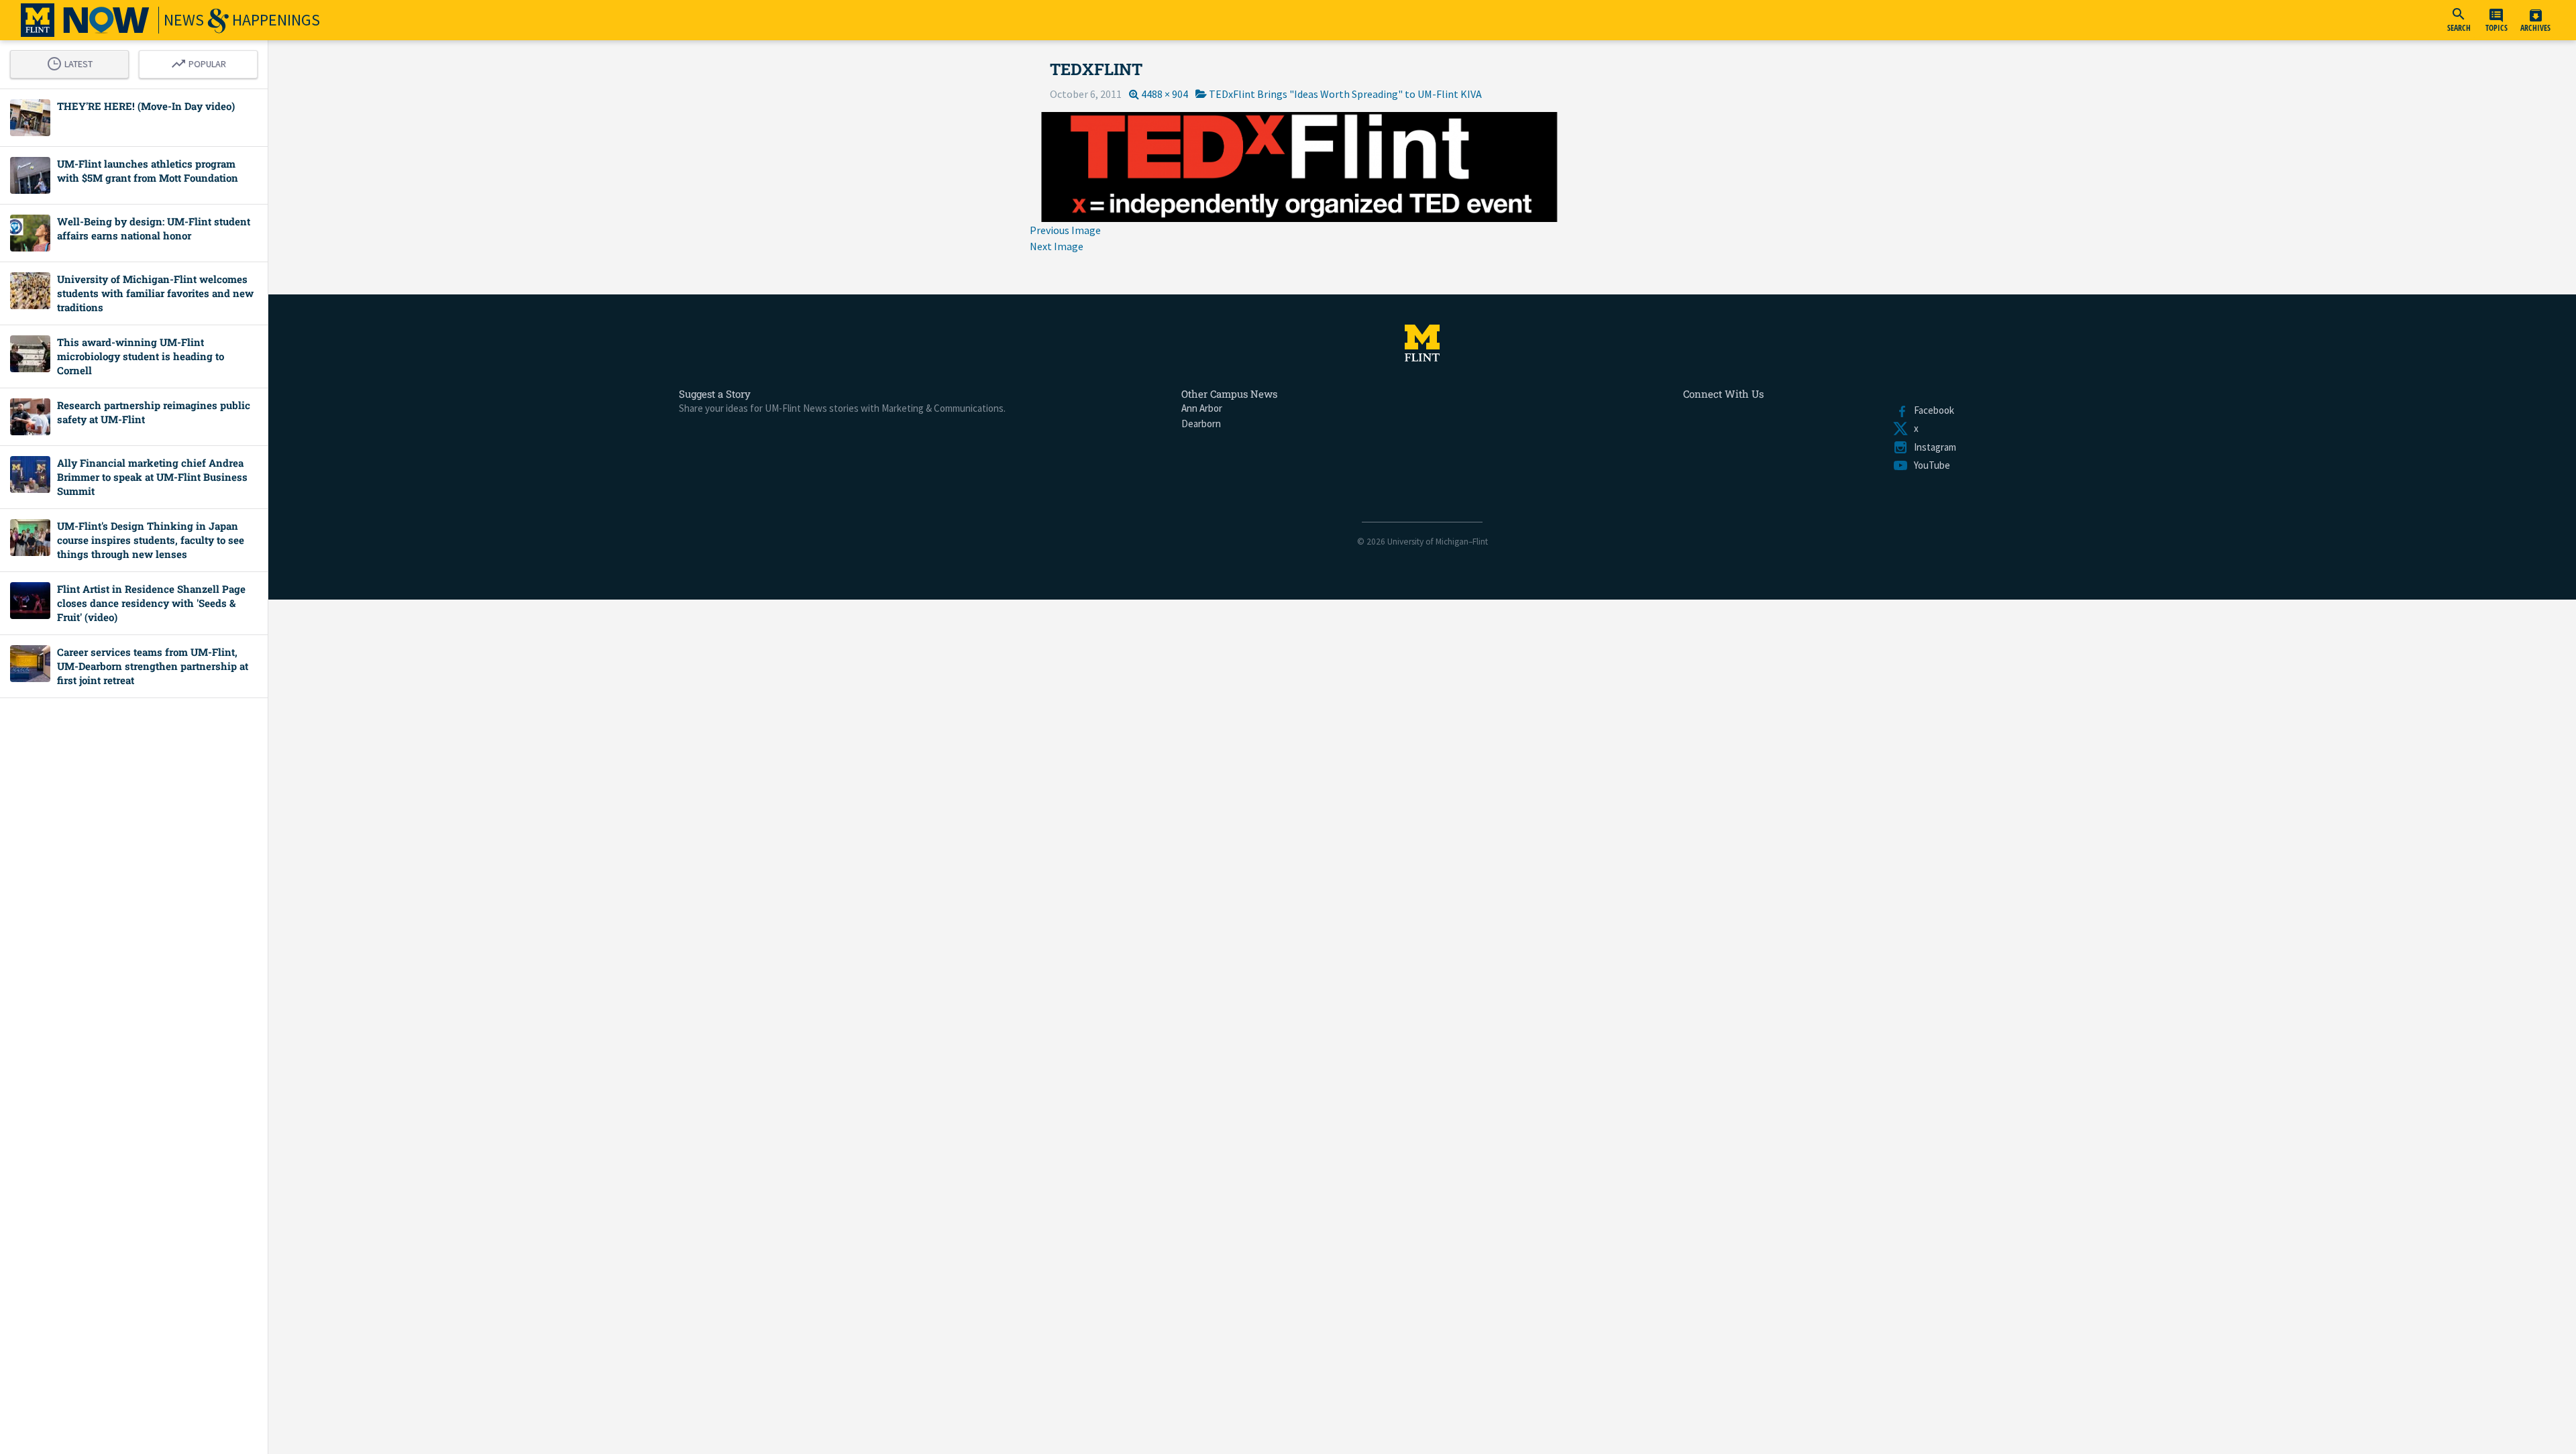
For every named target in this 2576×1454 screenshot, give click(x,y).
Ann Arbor (1202, 408)
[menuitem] (2459, 20)
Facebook (1931, 410)
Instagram (1932, 447)
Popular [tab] (202, 62)
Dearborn (1201, 424)
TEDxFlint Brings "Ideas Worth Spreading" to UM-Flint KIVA (1345, 94)
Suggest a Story (715, 394)
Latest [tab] (73, 62)
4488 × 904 (1165, 94)
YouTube (1929, 465)
